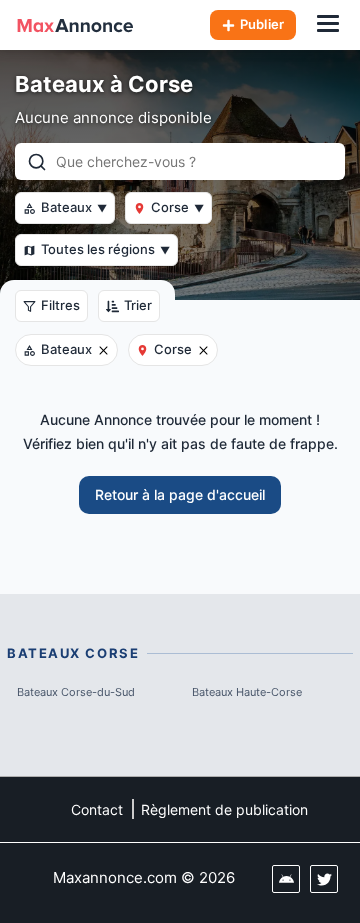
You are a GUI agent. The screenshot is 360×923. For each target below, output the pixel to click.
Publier (262, 24)
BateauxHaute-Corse (247, 692)
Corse (177, 207)
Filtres (60, 305)
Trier (138, 305)
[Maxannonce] (75, 25)
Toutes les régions (105, 249)
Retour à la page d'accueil (180, 494)
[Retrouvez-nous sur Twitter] (324, 879)
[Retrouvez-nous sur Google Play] (286, 879)
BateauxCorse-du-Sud (76, 692)
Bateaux (74, 207)
